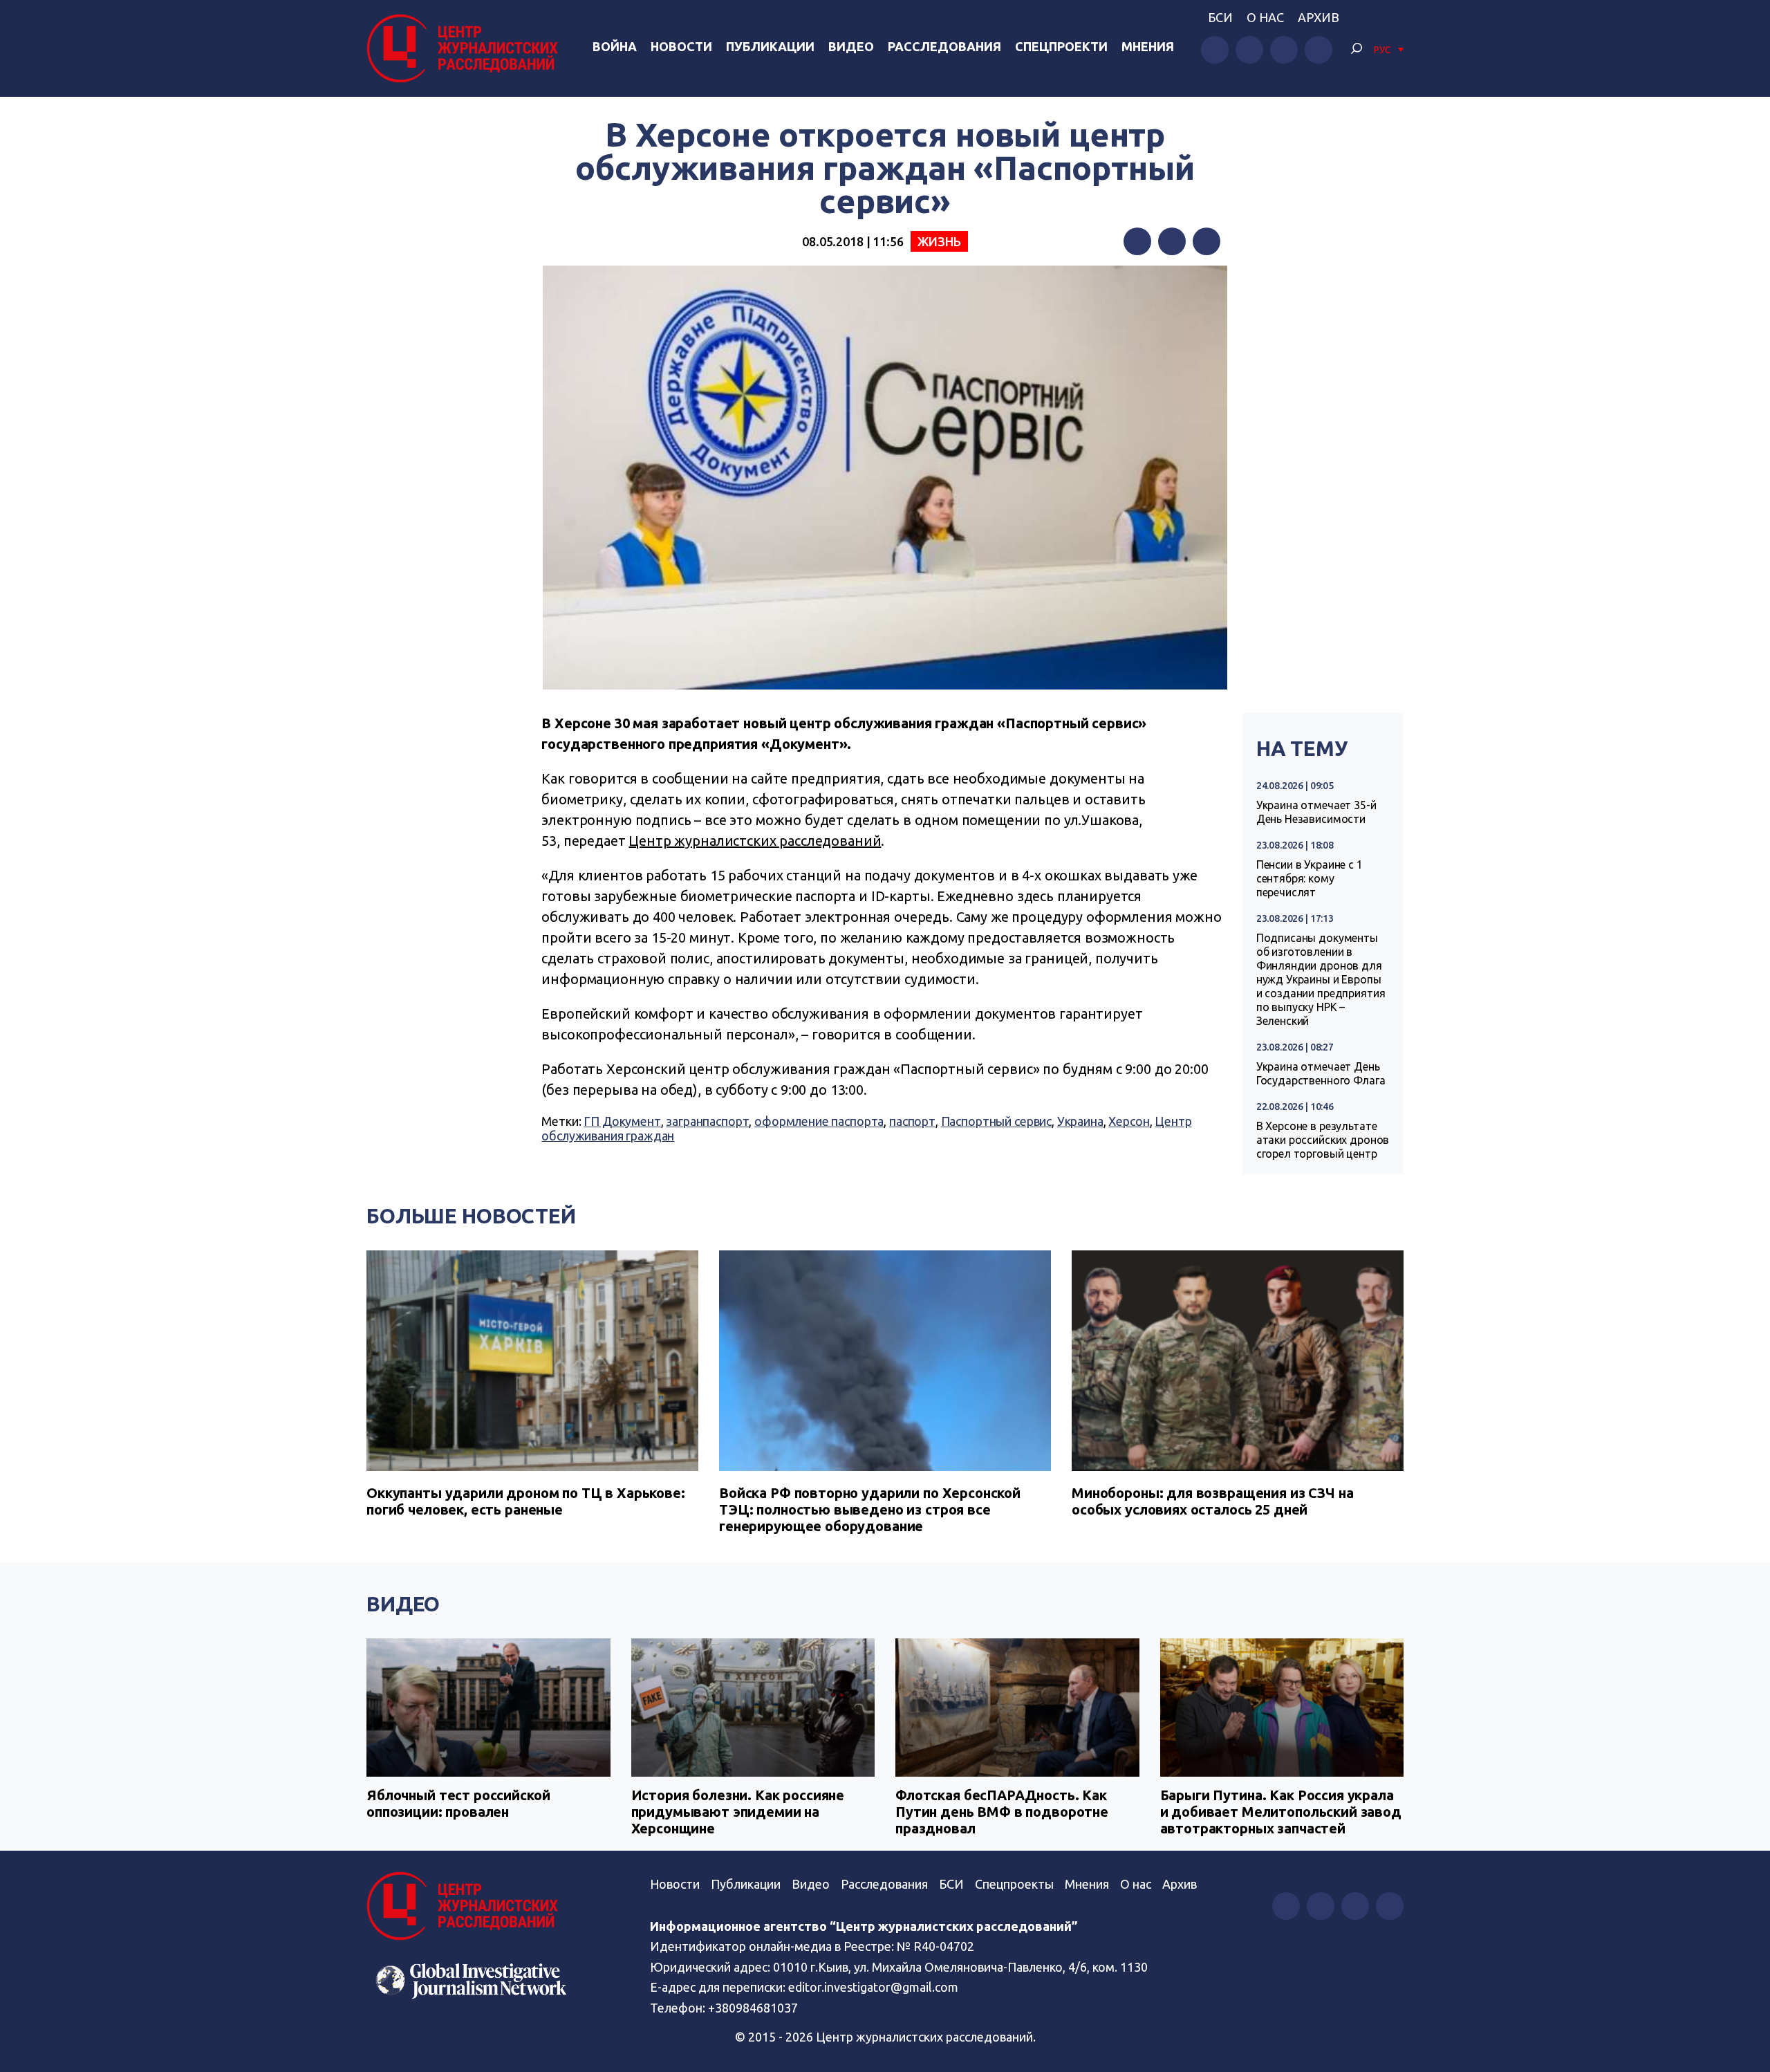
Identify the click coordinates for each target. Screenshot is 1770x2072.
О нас (1265, 17)
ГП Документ (622, 1121)
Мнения (1148, 46)
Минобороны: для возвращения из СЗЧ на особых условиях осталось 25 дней (1212, 1501)
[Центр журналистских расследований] (466, 48)
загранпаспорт (707, 1121)
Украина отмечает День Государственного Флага (1321, 1073)
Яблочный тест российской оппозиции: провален (458, 1803)
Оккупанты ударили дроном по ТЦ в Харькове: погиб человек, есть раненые (526, 1501)
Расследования (944, 46)
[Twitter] (1172, 241)
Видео (851, 46)
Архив (1319, 17)
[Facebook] (1137, 241)
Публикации (770, 46)
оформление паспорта (819, 1121)
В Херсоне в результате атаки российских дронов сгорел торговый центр (1323, 1140)
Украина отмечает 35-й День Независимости (1316, 812)
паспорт (912, 1121)
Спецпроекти (1061, 46)
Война (615, 46)
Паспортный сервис (996, 1121)
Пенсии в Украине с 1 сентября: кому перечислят (1310, 878)
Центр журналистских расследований (755, 841)
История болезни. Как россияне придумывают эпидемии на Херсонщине (738, 1812)
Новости (681, 46)
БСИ (1220, 17)
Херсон (1129, 1121)
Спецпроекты (1014, 1884)
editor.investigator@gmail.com (873, 1987)
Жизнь (939, 241)
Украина (1080, 1121)
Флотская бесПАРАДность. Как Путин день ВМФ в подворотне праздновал (1002, 1812)
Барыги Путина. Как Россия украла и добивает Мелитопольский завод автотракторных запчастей (1281, 1812)
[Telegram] (1207, 241)
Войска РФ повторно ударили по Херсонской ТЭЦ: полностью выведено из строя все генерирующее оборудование (870, 1509)
